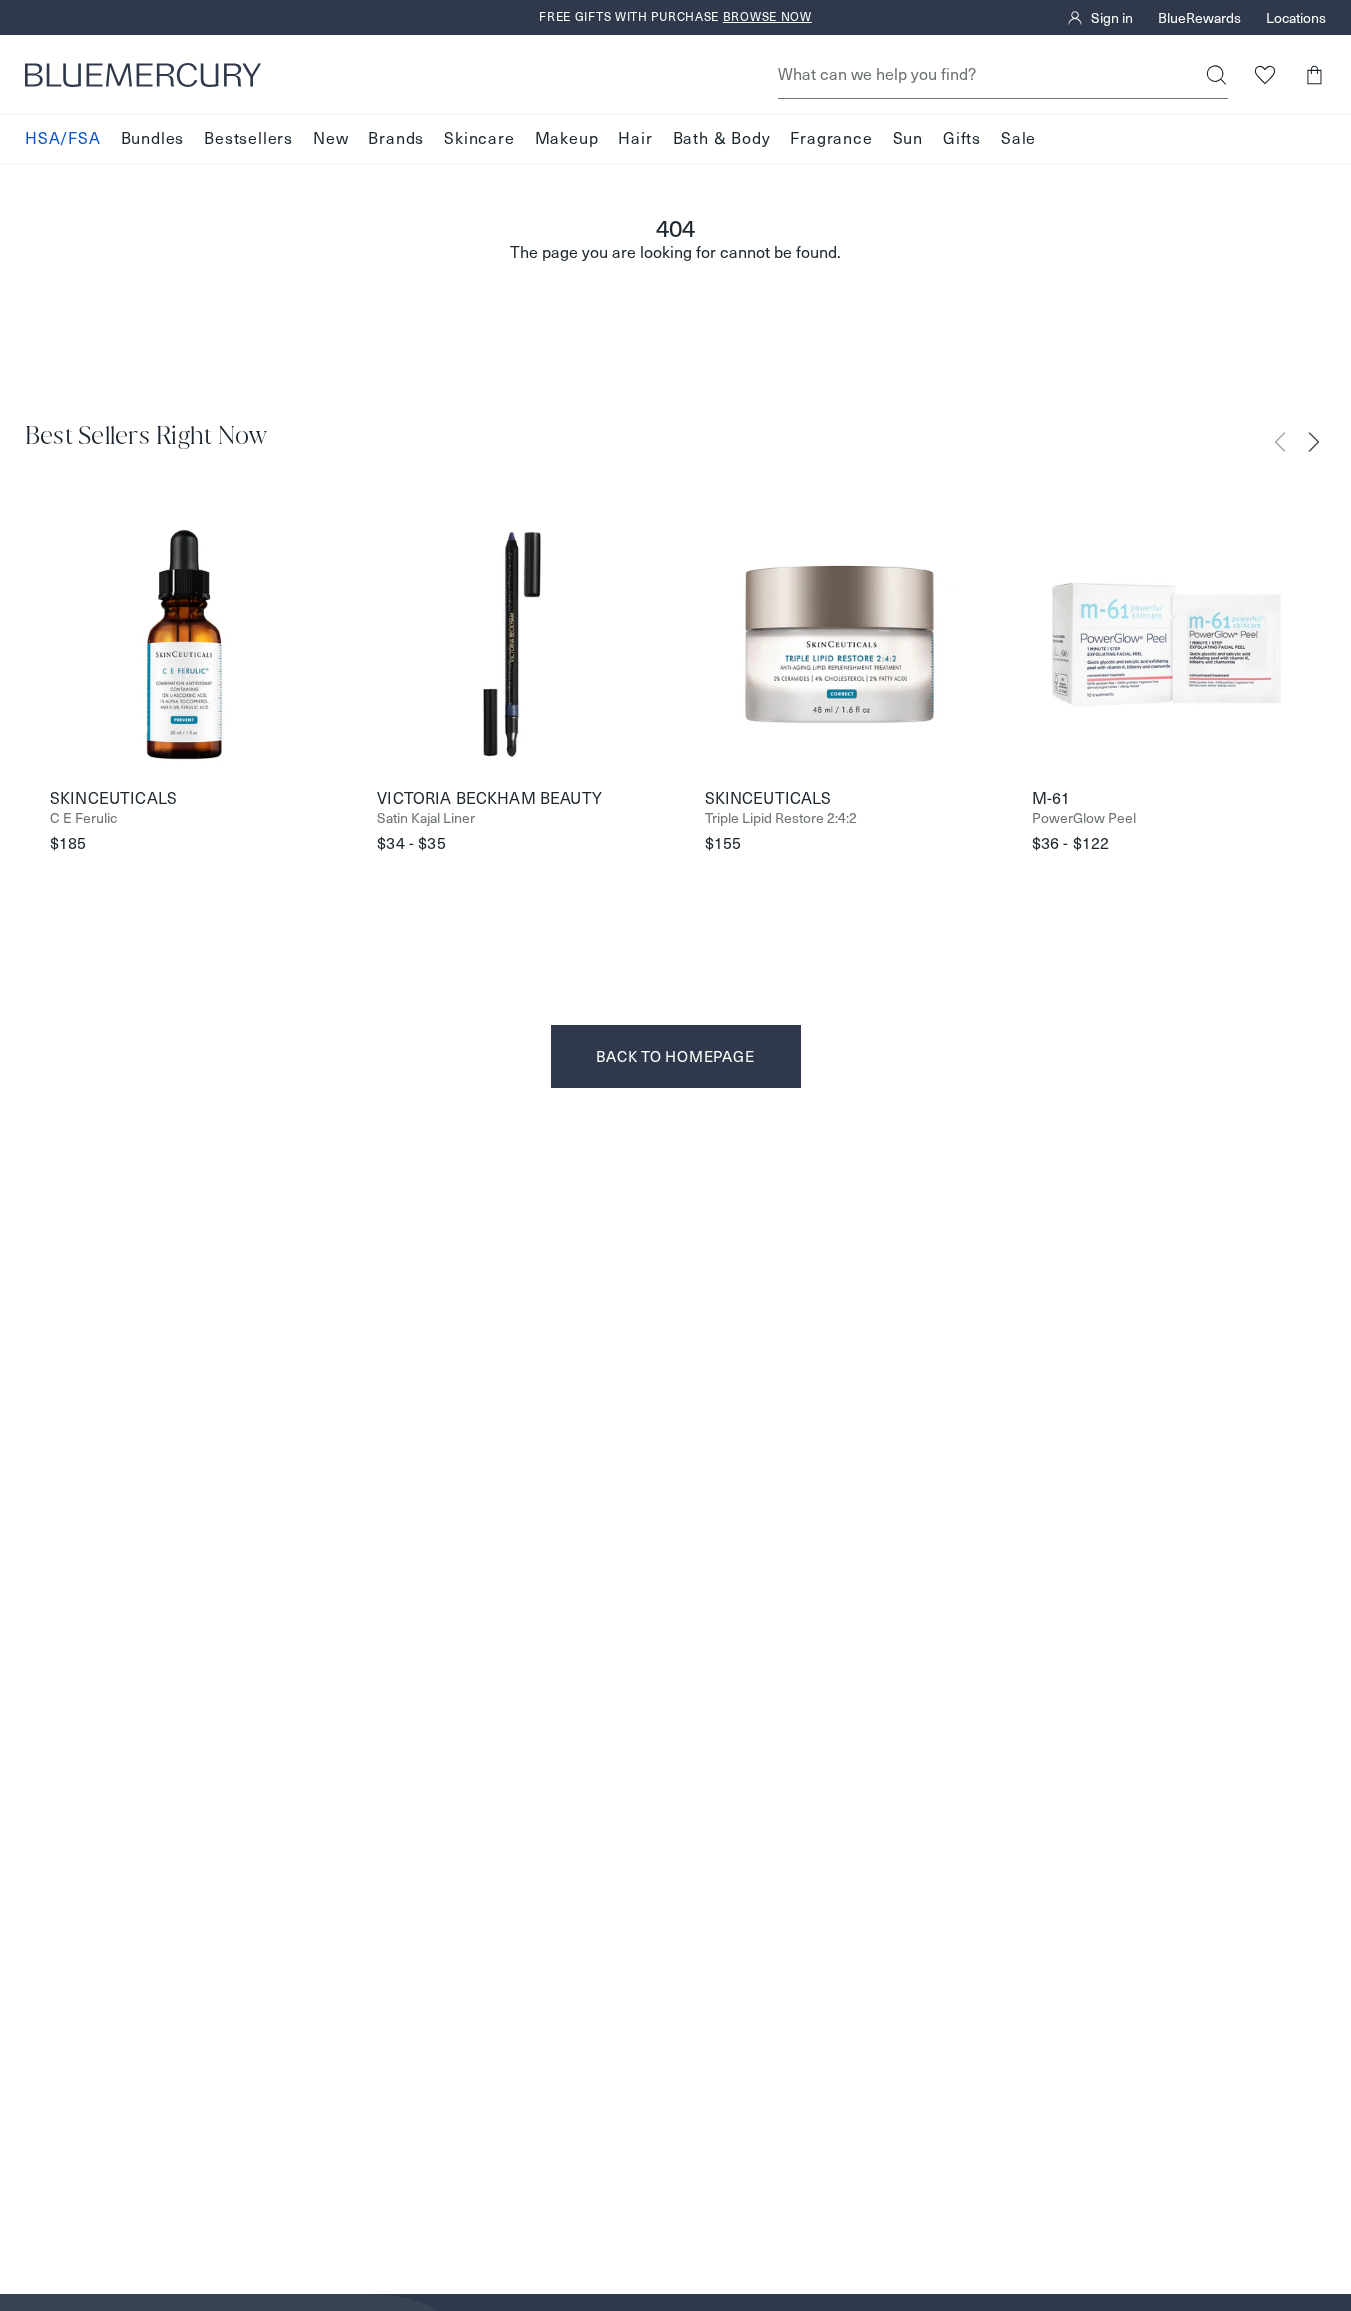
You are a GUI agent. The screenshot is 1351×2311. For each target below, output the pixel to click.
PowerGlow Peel (1084, 818)
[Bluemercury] (143, 75)
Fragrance (831, 138)
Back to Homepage (675, 1056)
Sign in (1112, 18)
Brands (396, 138)
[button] (1313, 74)
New (330, 138)
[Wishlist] (1264, 74)
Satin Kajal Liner (426, 818)
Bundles (153, 138)
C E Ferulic (83, 818)
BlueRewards (1199, 18)
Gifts (962, 138)
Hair (635, 138)
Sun (908, 138)
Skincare (479, 138)
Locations (1296, 18)
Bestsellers (248, 138)
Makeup (567, 138)
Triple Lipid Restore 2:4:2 (781, 818)
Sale (1018, 138)
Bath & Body (722, 138)
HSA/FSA (63, 138)
